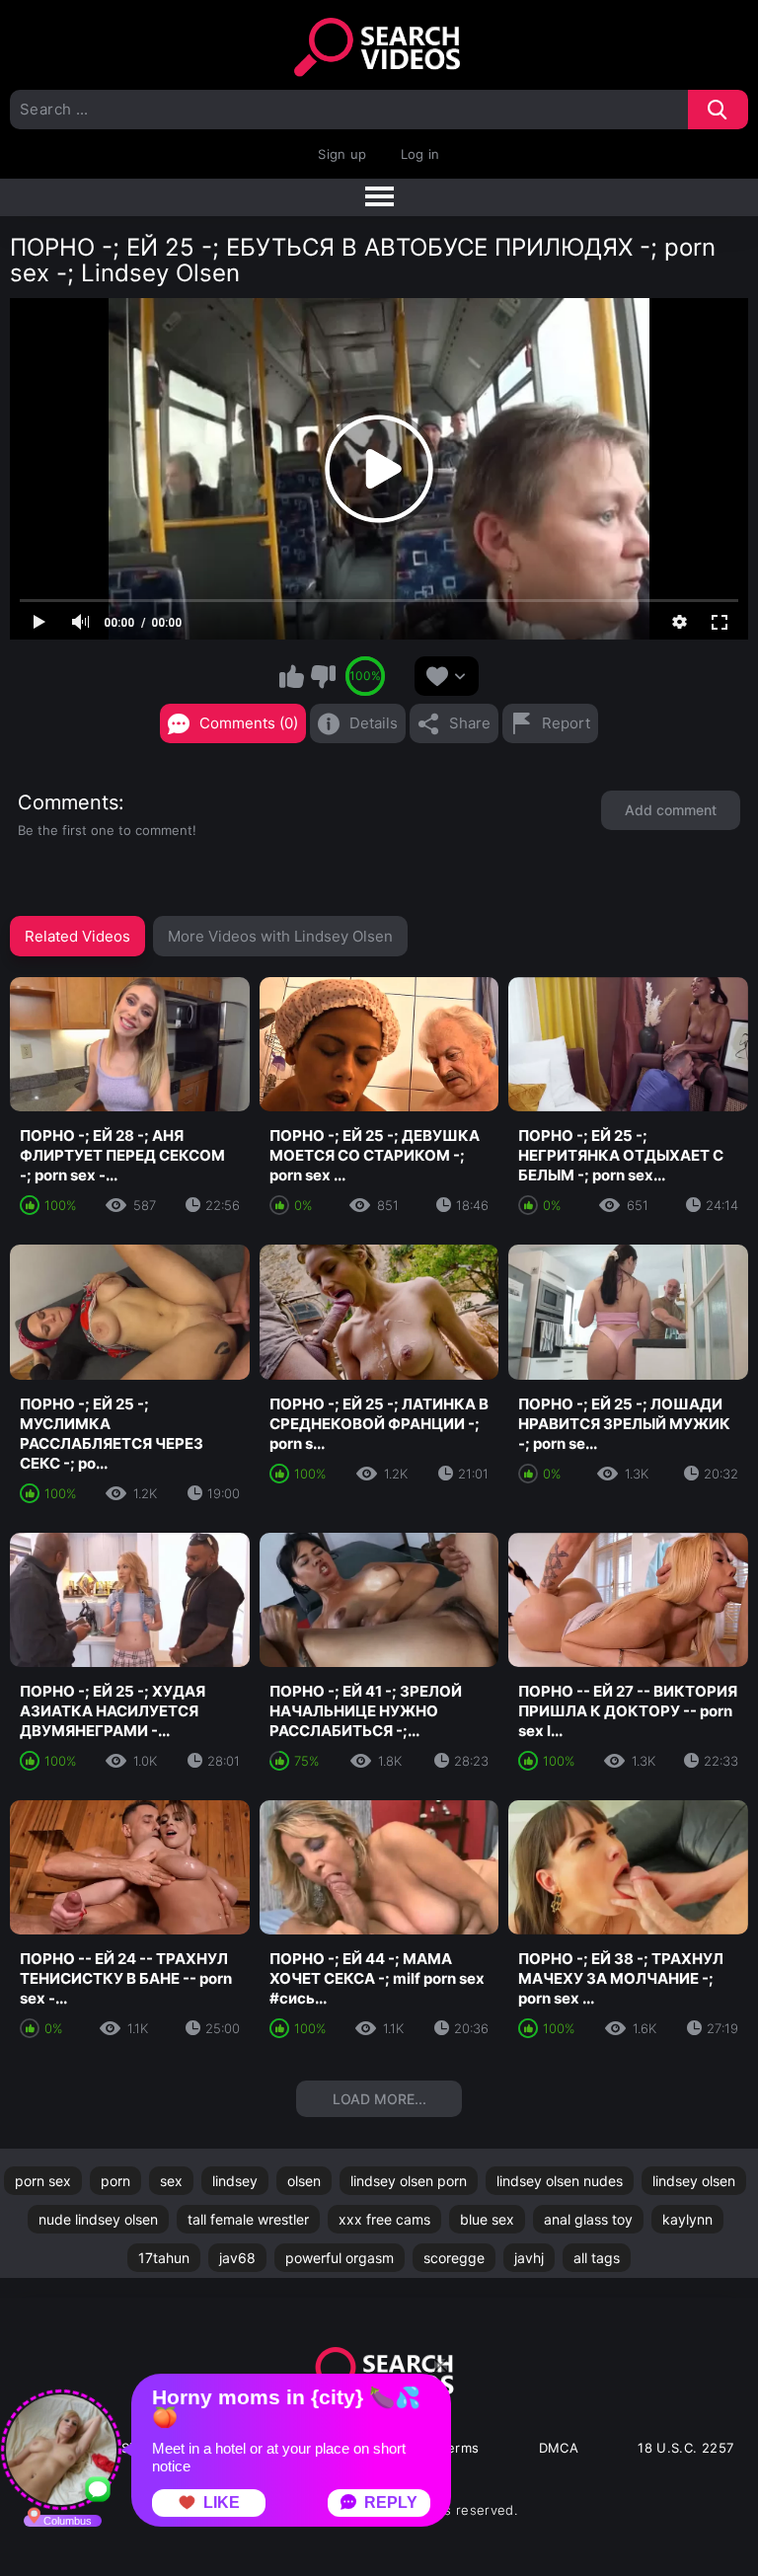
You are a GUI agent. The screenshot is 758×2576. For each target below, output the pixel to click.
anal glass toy (588, 2219)
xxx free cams (384, 2219)
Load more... (379, 2099)
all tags (597, 2258)
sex (171, 2181)
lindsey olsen (694, 2181)
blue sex (487, 2219)
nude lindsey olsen (98, 2219)
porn (115, 2181)
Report (566, 723)
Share (470, 723)
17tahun (164, 2258)
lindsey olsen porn (409, 2181)
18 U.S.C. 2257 (685, 2448)
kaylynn (687, 2219)
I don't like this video (323, 676)
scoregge (454, 2258)
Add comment (671, 810)
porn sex (43, 2181)
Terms (460, 2448)
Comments (68, 802)
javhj (529, 2258)
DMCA (559, 2448)
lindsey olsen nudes (560, 2181)
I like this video (292, 676)
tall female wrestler (248, 2219)
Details (374, 723)
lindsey (235, 2181)
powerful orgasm (340, 2258)
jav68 (237, 2258)
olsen (304, 2181)
